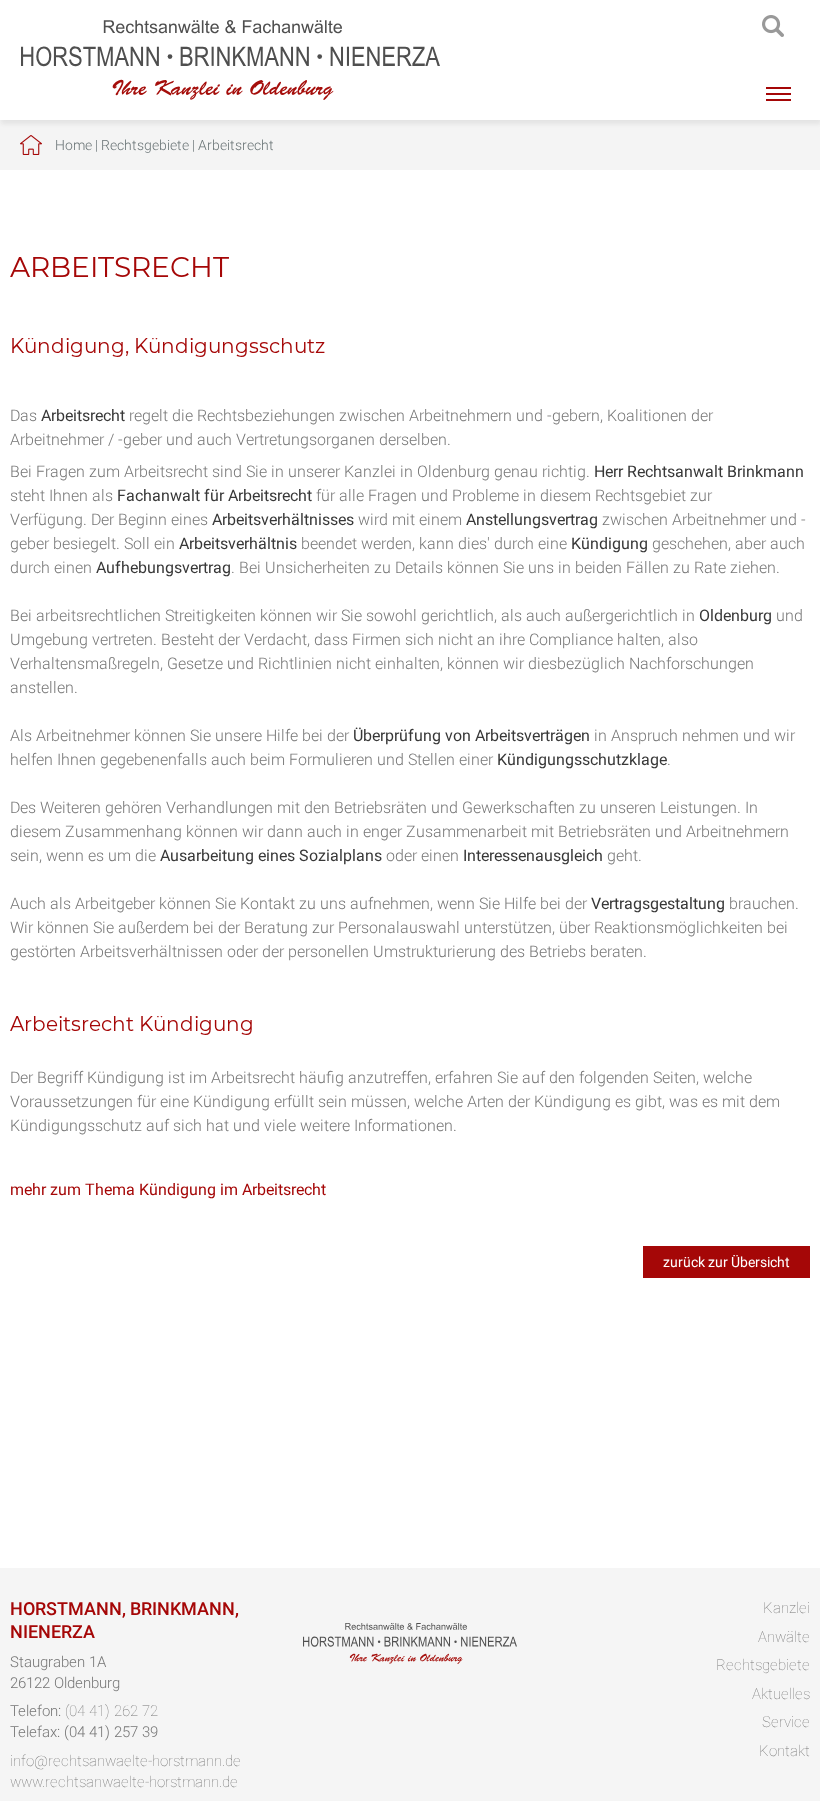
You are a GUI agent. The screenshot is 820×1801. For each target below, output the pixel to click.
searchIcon (773, 27)
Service (786, 1722)
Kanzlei (786, 1608)
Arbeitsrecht (236, 145)
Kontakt (784, 1751)
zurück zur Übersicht (726, 1262)
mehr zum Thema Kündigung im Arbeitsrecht (168, 1189)
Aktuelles (781, 1694)
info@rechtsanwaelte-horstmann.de (125, 1761)
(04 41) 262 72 (111, 1711)
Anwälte (784, 1637)
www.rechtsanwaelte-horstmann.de (124, 1782)
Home (73, 145)
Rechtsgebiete (145, 145)
